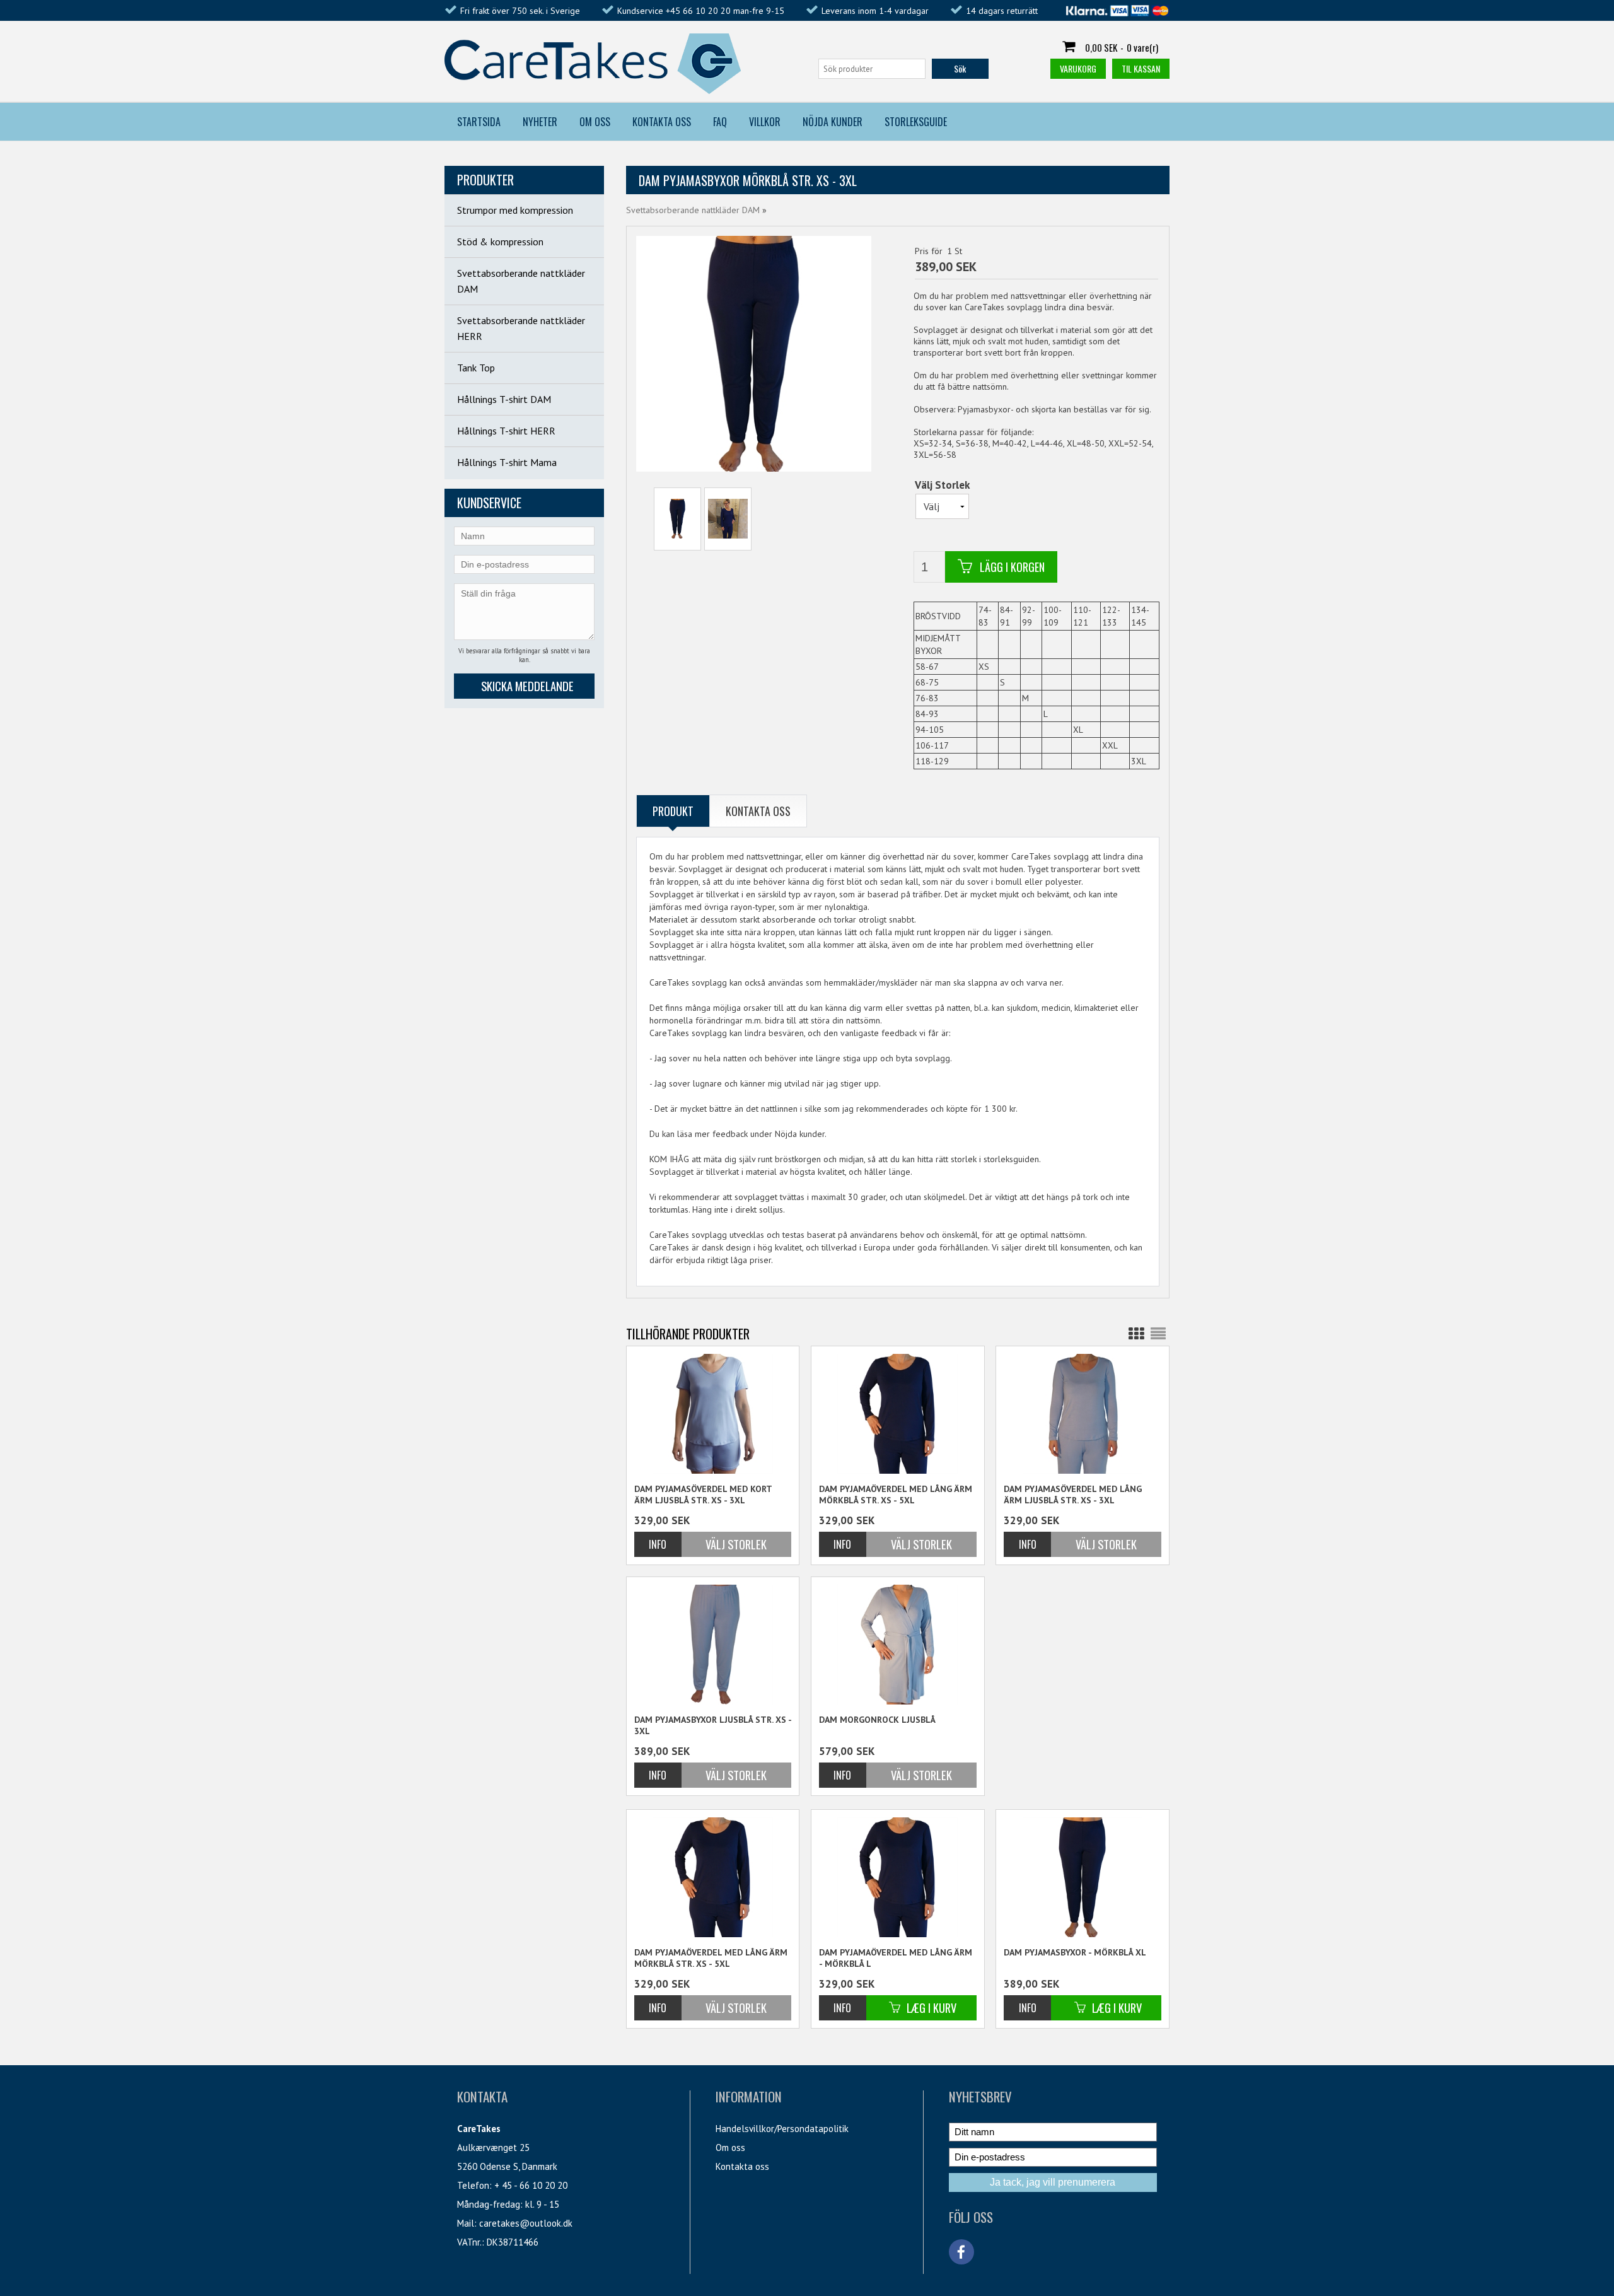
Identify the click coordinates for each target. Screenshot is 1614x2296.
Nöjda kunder (833, 122)
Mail (466, 2223)
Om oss (730, 2147)
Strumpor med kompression (515, 210)
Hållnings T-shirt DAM (504, 399)
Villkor (765, 122)
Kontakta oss (742, 2166)
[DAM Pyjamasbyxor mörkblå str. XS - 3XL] (677, 519)
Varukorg (1078, 68)
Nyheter (540, 122)
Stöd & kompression (500, 242)
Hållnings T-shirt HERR (506, 431)
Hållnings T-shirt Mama (507, 462)
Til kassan (1141, 68)
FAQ (720, 122)
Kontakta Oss (662, 122)
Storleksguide (916, 122)
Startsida (479, 122)
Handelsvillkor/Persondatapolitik (782, 2129)
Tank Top (476, 368)
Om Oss (595, 122)
